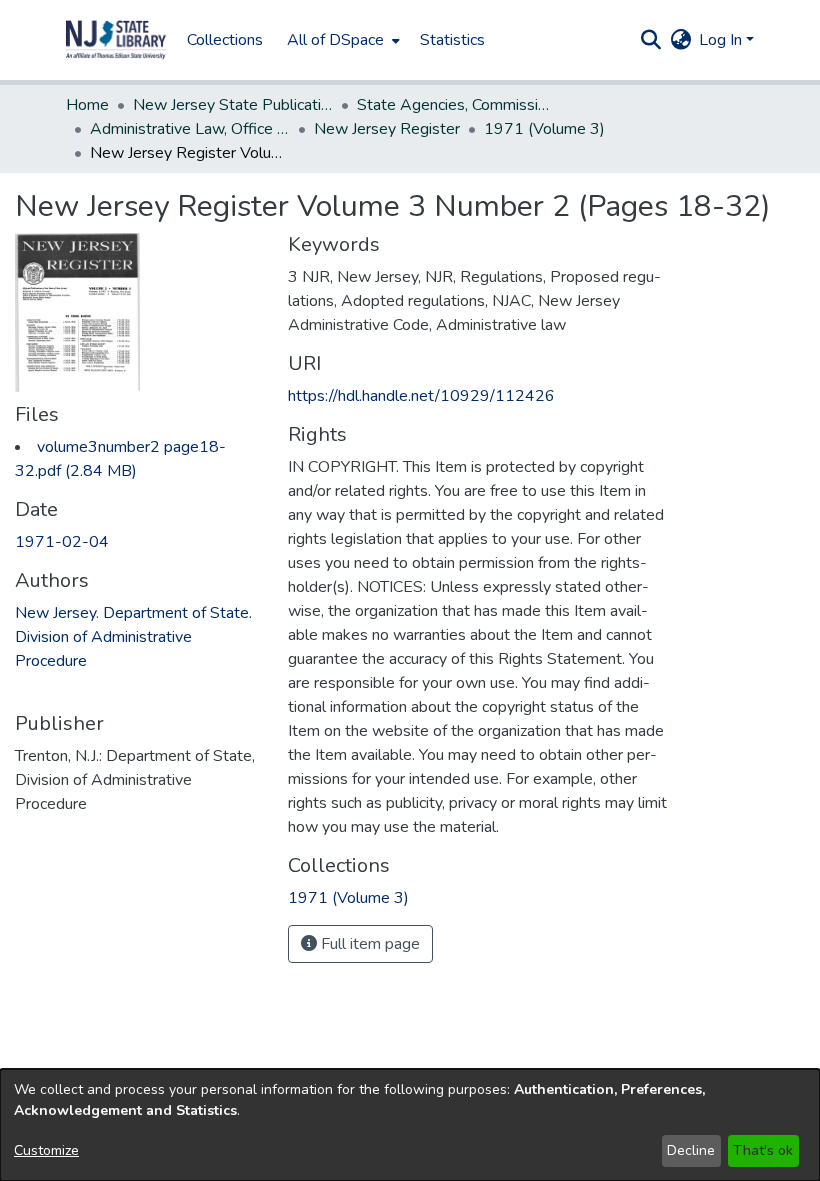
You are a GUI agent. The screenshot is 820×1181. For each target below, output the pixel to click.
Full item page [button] (368, 944)
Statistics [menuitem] (452, 40)
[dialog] (410, 1125)
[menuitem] (341, 40)
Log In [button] (722, 40)
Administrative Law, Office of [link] (190, 129)
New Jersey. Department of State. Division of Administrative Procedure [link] (133, 637)
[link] (348, 898)
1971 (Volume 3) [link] (544, 129)
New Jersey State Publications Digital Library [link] (233, 105)
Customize (46, 1150)
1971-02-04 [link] (62, 542)
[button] (116, 40)
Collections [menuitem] (225, 40)
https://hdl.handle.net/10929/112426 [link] (421, 396)
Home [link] (87, 105)
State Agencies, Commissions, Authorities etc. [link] (457, 105)
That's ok (763, 1150)
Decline (691, 1150)
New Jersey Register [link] (387, 129)
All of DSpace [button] (335, 40)
